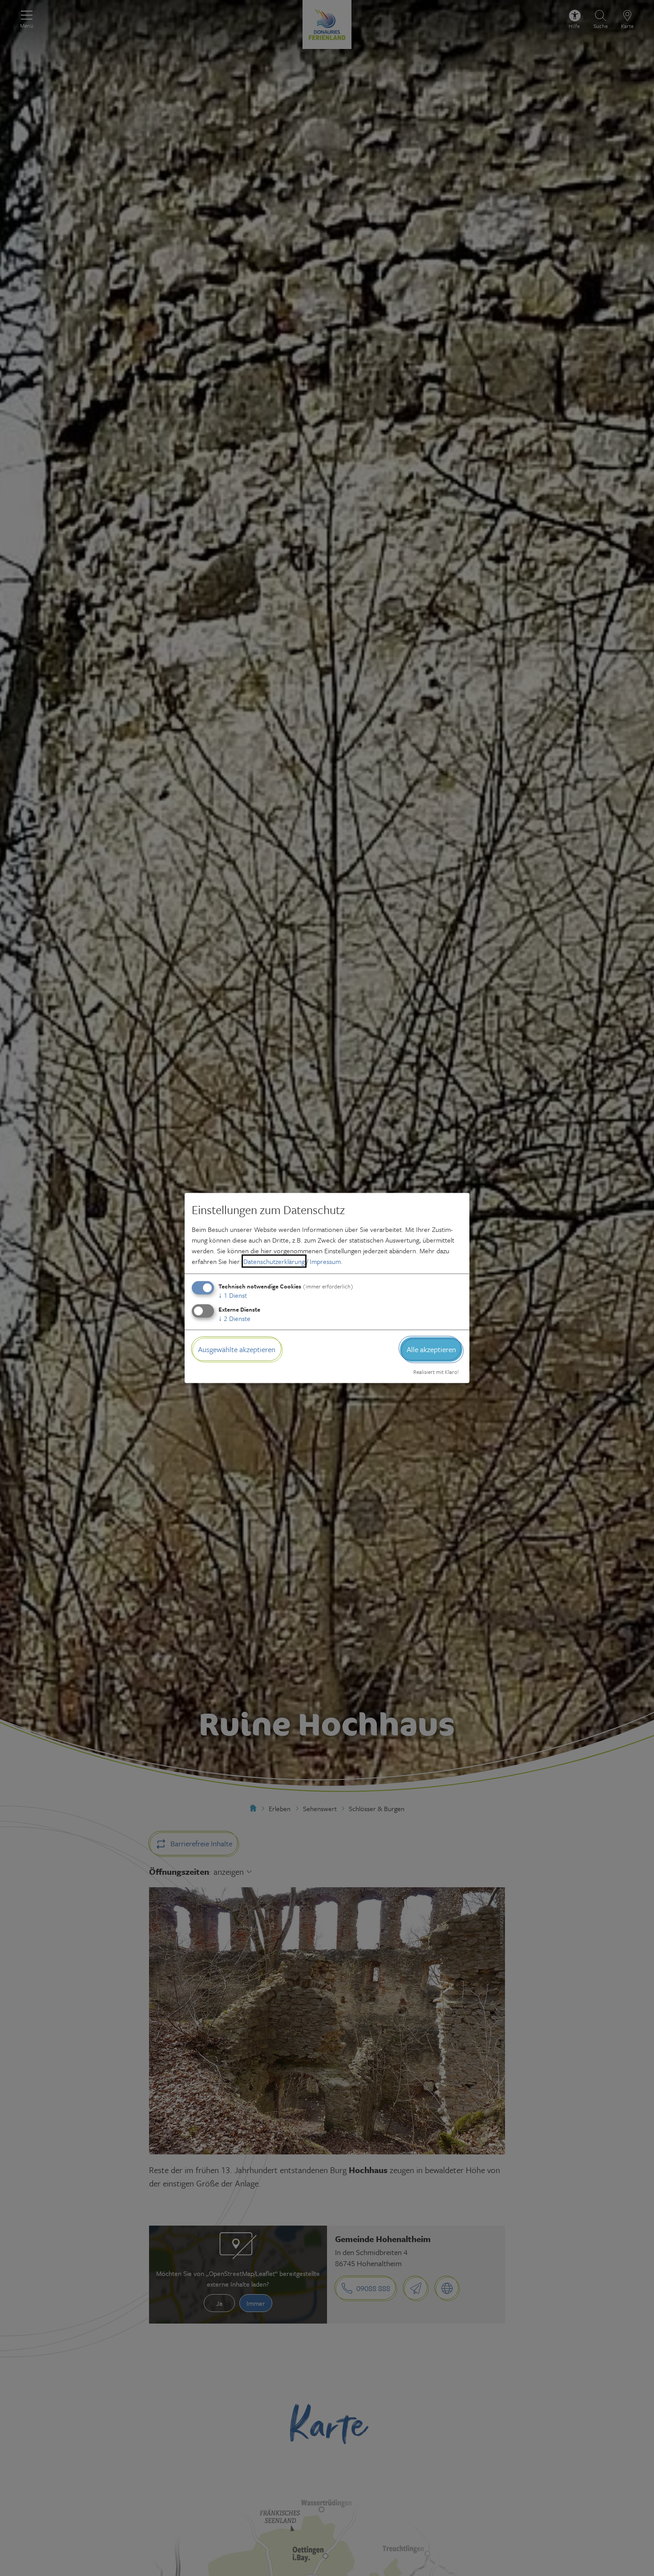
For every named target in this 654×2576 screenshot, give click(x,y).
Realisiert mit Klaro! (436, 1371)
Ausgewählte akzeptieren (237, 1349)
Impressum (325, 1261)
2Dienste (234, 1318)
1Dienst (233, 1295)
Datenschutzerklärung (274, 1261)
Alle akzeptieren (431, 1349)
